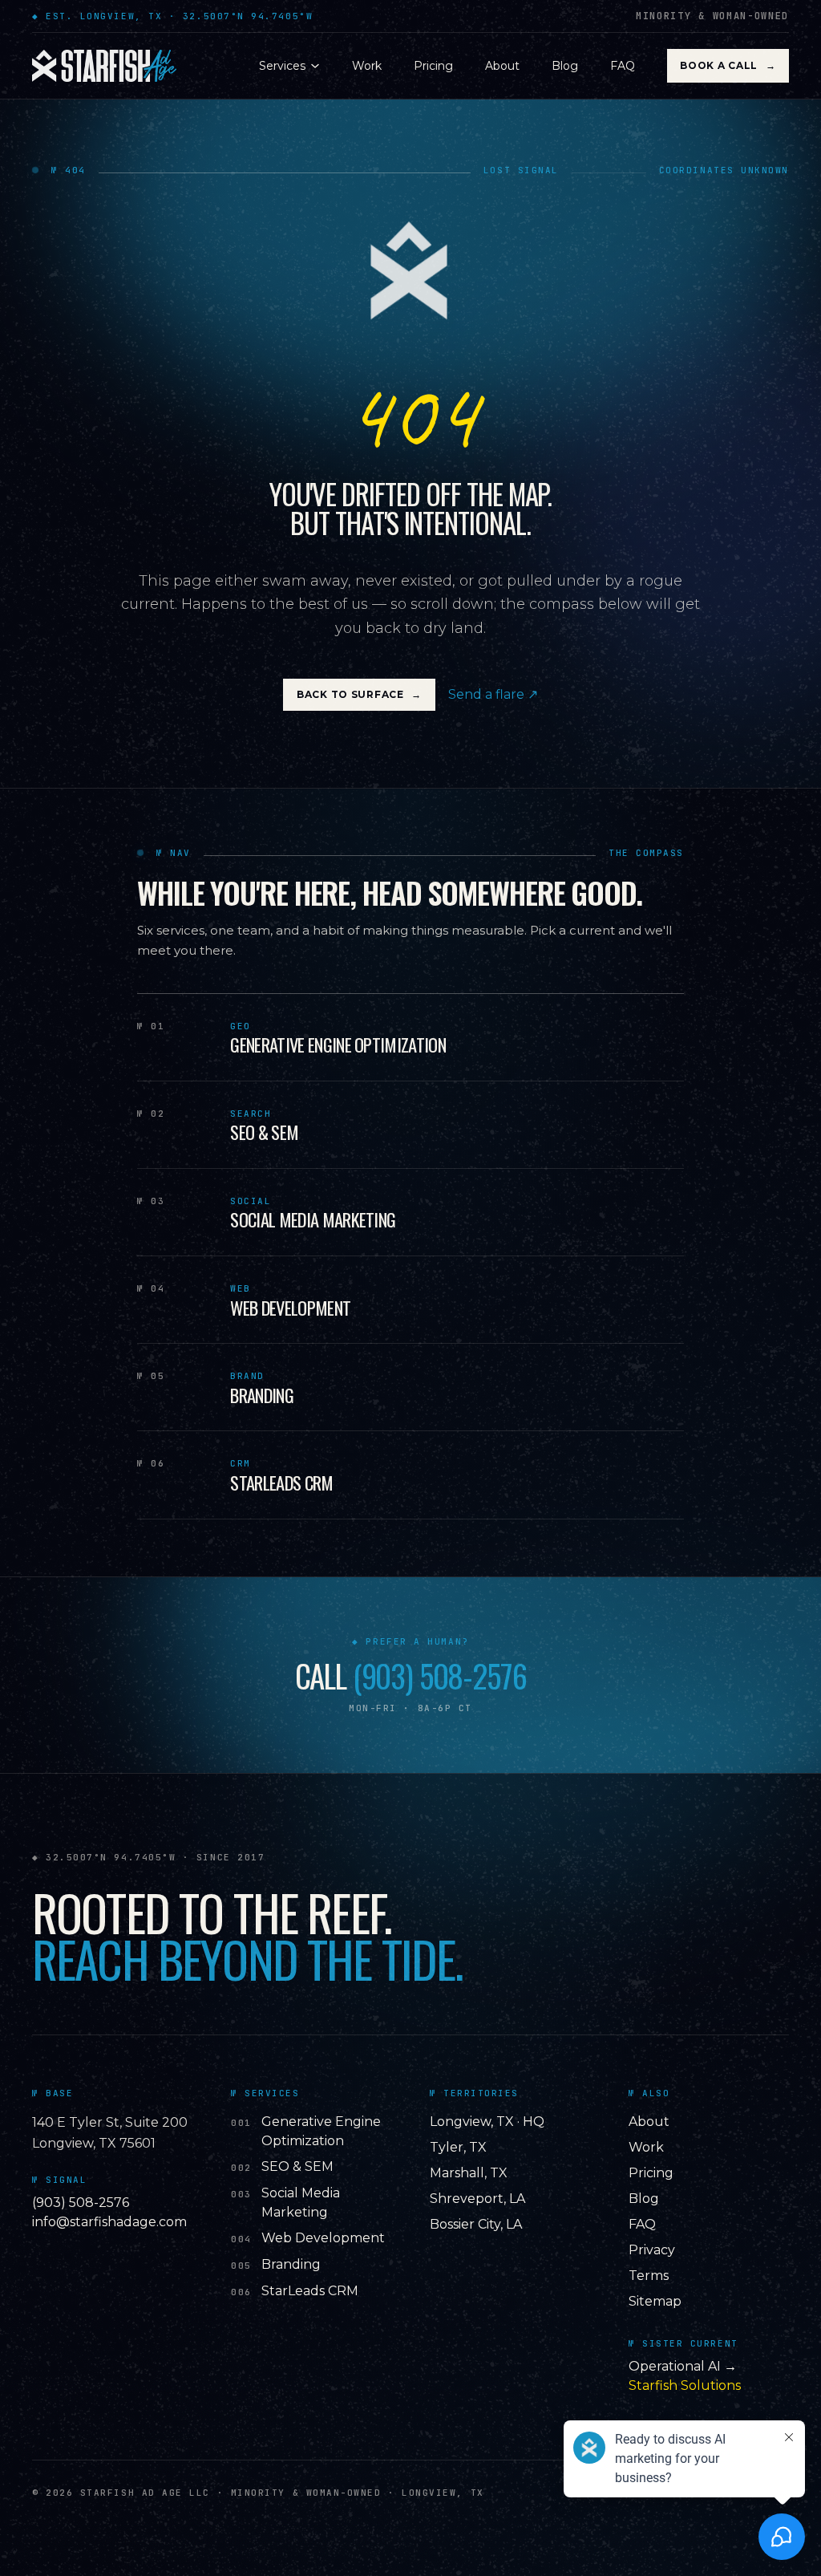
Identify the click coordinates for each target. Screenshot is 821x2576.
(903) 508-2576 (440, 1676)
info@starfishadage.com (109, 2222)
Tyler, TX (458, 2147)
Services (282, 66)
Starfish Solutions (685, 2385)
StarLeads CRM (310, 2291)
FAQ (623, 66)
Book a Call (728, 65)
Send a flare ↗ (493, 694)
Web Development (323, 2238)
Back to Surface (359, 694)
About (502, 66)
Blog (565, 66)
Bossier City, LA (476, 2224)
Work (367, 66)
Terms (649, 2276)
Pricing (433, 66)
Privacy (652, 2250)
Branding (291, 2264)
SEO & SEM (297, 2166)
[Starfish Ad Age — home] (104, 66)
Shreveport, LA (477, 2199)
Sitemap (655, 2301)
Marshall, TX (469, 2173)
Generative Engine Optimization (321, 2131)
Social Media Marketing (301, 2203)
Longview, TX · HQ (487, 2122)
